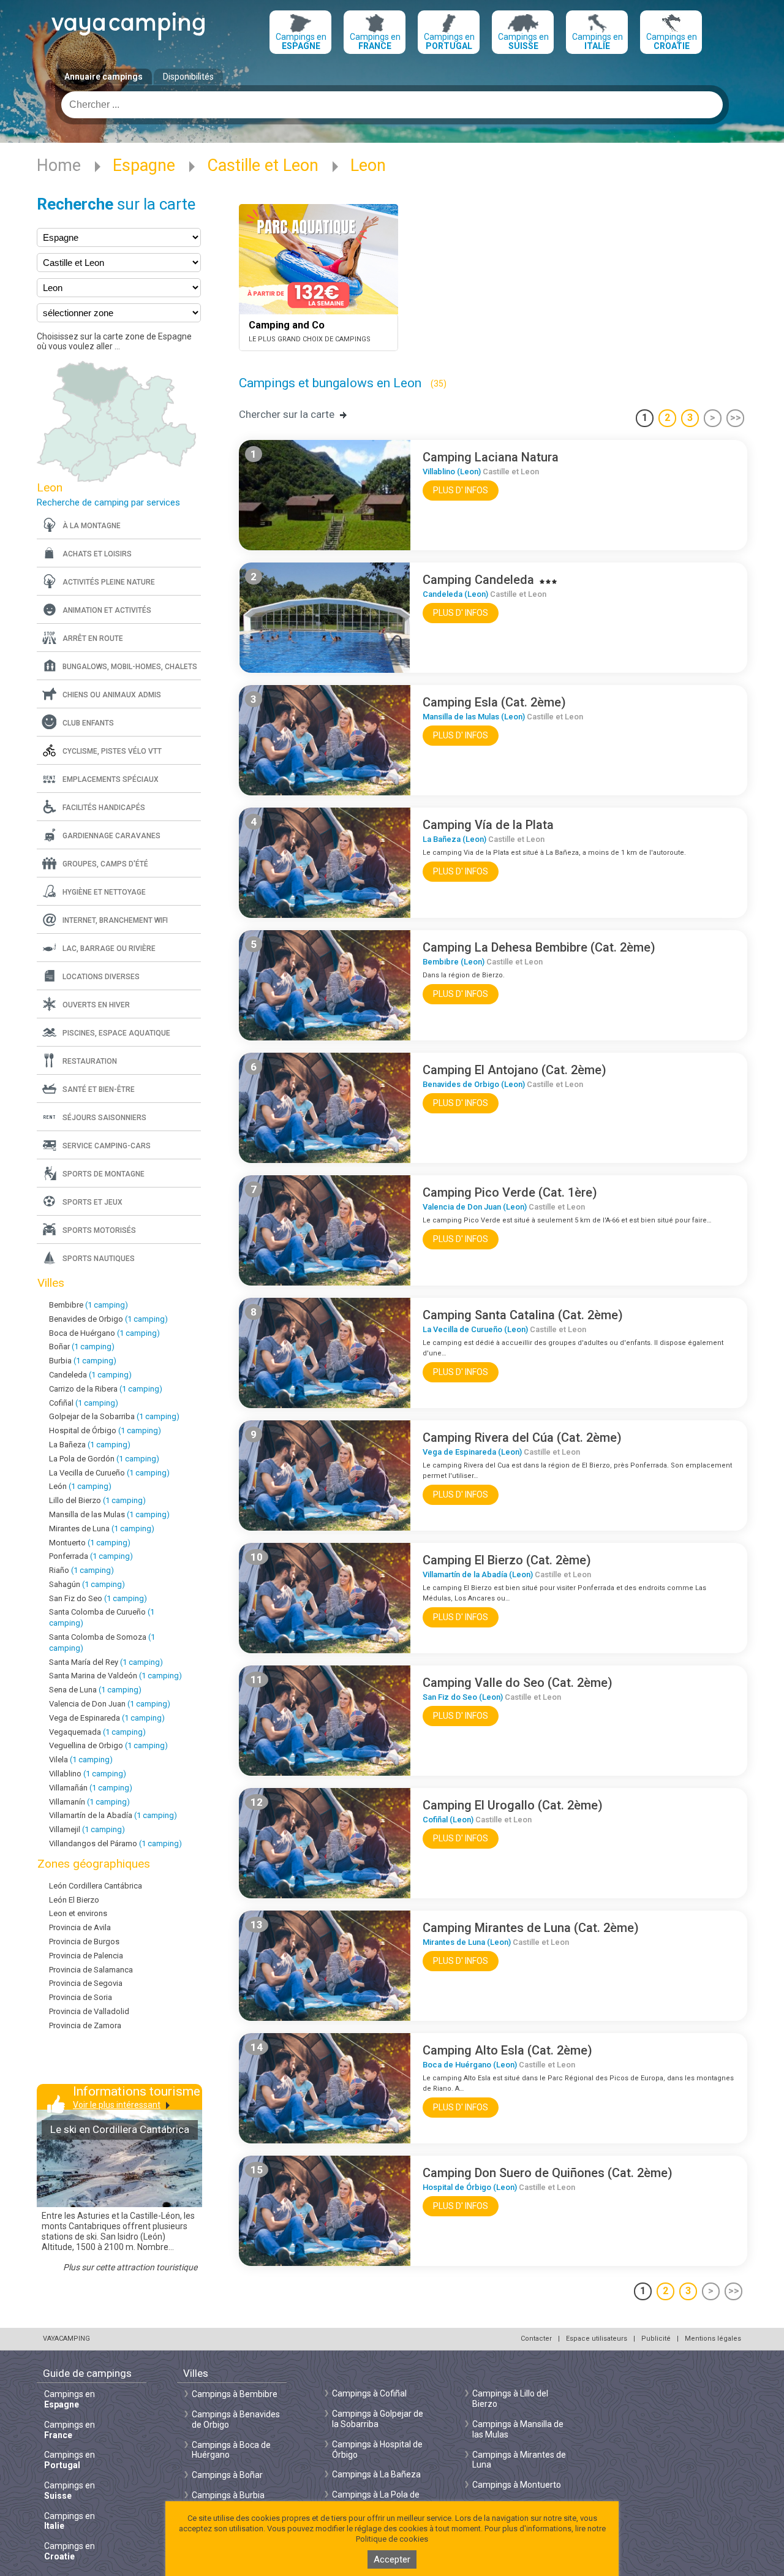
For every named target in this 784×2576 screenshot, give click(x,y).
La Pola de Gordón (104, 1459)
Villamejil (87, 1829)
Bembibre (89, 1305)
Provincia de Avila (80, 1927)
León (80, 1486)
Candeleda (90, 1375)
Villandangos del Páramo (115, 1843)
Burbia (83, 1361)
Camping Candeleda (478, 580)
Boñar (82, 1347)
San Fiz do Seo (98, 1598)
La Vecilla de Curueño (109, 1473)
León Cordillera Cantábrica (96, 1886)
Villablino (88, 1774)
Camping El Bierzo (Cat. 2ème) (507, 1560)
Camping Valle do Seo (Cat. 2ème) (518, 1683)
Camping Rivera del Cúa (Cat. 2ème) (522, 1438)
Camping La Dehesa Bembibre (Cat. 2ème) (539, 947)
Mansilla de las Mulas (109, 1514)
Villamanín (89, 1802)
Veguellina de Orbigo (108, 1745)
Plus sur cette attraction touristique (130, 2267)
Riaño (81, 1570)
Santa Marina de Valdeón (115, 1676)
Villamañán (91, 1788)
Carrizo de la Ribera (106, 1389)
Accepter (392, 2559)
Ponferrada (91, 1556)
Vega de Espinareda (107, 1718)
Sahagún (87, 1584)
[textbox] (392, 105)
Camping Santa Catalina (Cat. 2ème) (523, 1315)
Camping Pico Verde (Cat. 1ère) (510, 1192)
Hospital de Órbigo (105, 1430)
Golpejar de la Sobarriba (114, 1416)
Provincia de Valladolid (89, 2011)
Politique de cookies (392, 2539)
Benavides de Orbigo (108, 1319)
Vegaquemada (97, 1732)
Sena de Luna (95, 1690)
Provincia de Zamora (85, 2025)
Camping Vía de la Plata (488, 825)
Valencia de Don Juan (110, 1704)
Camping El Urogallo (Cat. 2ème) (513, 1805)
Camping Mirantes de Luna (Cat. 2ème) (531, 1928)
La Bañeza (90, 1445)
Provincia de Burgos (84, 1941)
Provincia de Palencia (86, 1956)
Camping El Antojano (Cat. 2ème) (514, 1070)
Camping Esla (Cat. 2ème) (494, 702)
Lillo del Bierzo (97, 1500)
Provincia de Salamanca (91, 1970)
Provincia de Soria (81, 1997)
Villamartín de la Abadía (113, 1815)
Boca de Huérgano (104, 1333)
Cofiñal (84, 1403)
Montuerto (90, 1543)
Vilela (81, 1760)
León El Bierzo (74, 1900)
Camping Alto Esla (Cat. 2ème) (507, 2050)
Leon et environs (78, 1913)
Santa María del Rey (106, 1662)
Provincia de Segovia (86, 1983)
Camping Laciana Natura (491, 457)
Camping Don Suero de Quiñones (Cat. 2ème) (548, 2173)
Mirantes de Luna (102, 1529)
